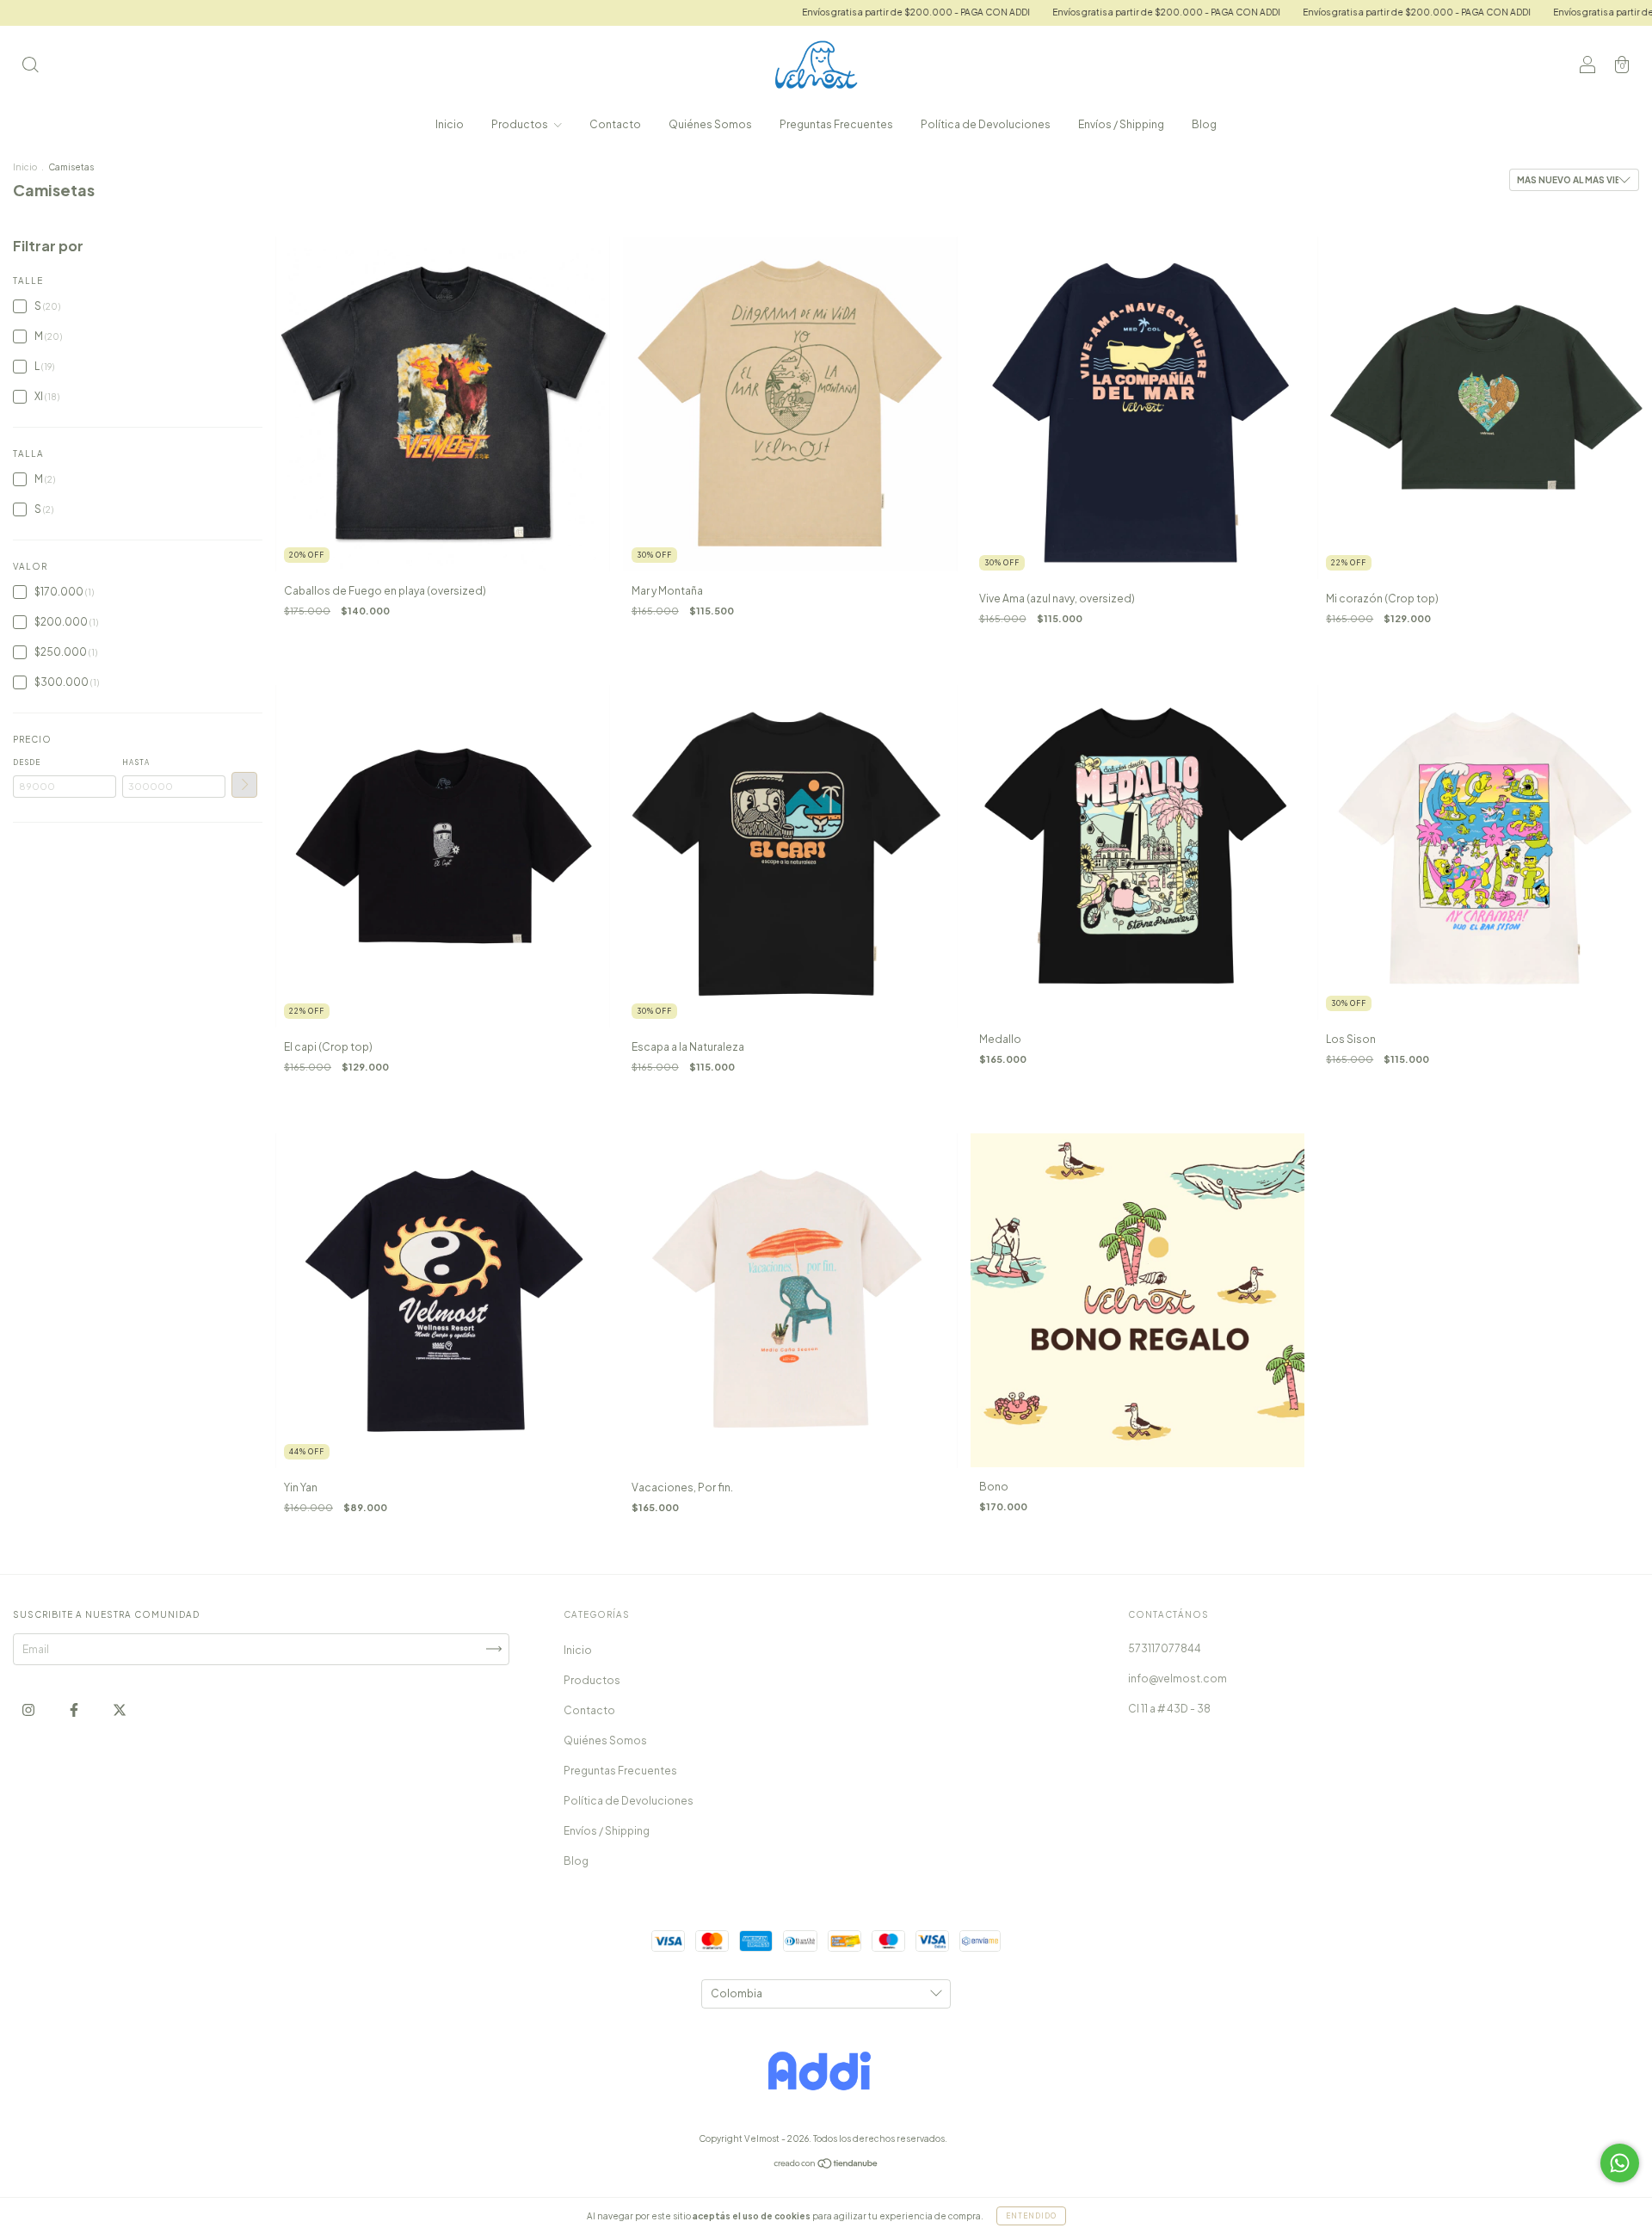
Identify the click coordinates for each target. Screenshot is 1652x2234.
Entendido (1031, 2216)
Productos (521, 124)
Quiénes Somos (710, 124)
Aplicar (244, 785)
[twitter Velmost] (120, 1709)
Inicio (450, 124)
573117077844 (1165, 1648)
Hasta (136, 762)
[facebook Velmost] (75, 1709)
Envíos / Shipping (1121, 124)
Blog (1204, 124)
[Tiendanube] (826, 2165)
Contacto (615, 124)
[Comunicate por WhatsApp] (1620, 2163)
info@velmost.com (1177, 1679)
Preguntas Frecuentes (836, 124)
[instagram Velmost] (29, 1709)
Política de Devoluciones (986, 124)
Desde (27, 762)
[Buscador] (30, 67)
